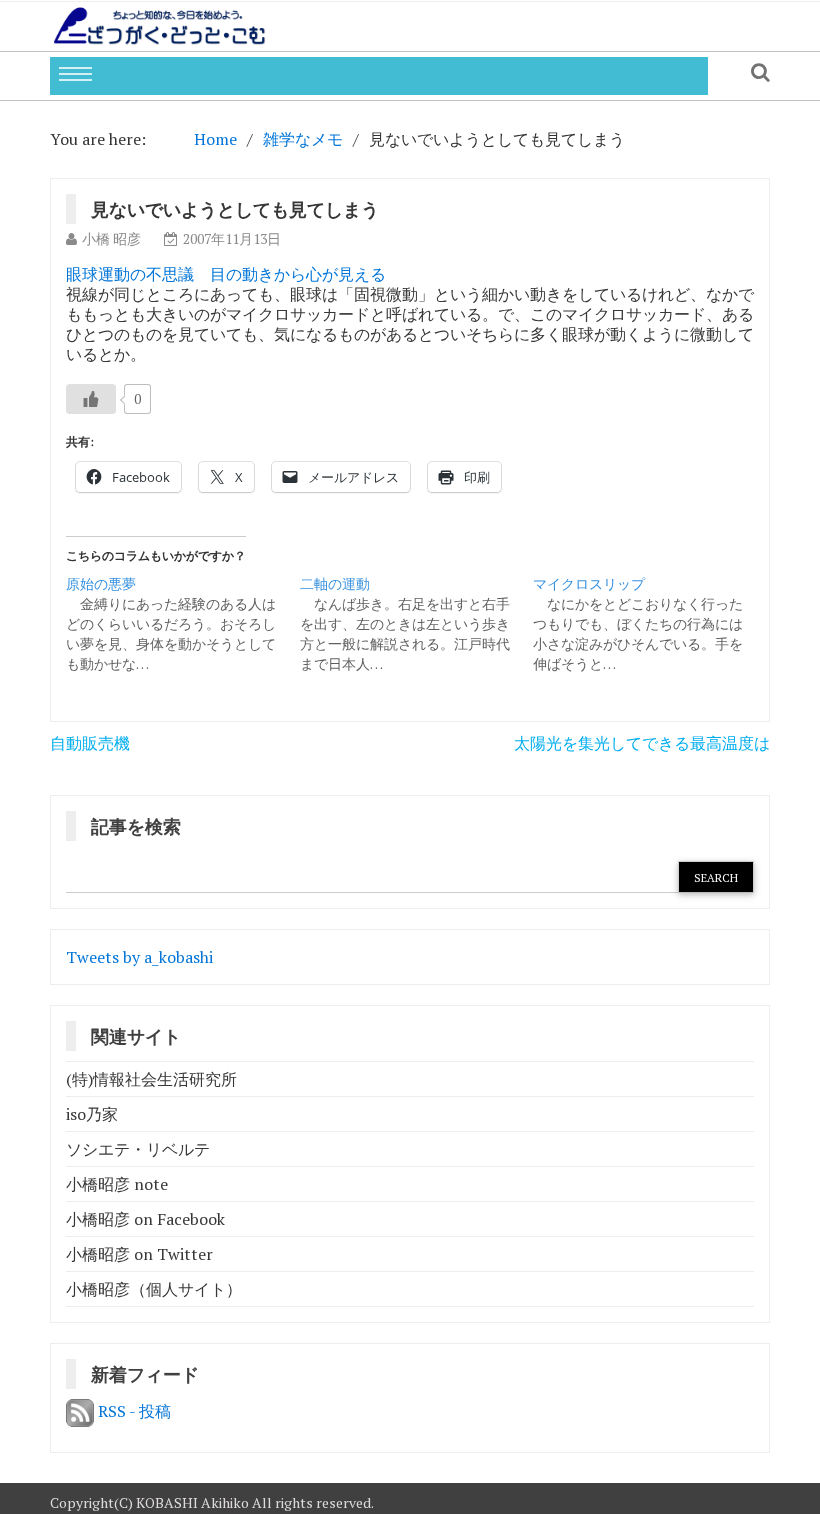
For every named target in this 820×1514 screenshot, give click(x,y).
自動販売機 (90, 743)
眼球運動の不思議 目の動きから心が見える (226, 274)
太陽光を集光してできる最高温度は (642, 743)
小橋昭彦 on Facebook (145, 1219)
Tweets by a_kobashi (139, 957)
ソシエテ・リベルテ (138, 1149)
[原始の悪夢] (183, 624)
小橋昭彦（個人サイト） (154, 1289)
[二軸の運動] (417, 624)
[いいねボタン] (91, 399)
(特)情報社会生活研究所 (151, 1079)
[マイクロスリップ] (650, 624)
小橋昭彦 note (117, 1184)
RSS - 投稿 (132, 1411)
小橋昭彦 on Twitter (139, 1254)
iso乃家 (92, 1114)
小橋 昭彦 (111, 238)
